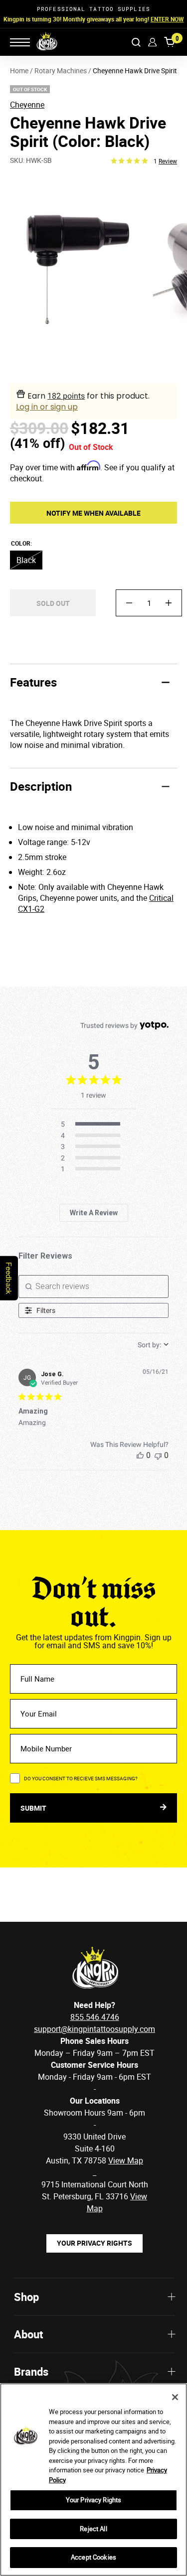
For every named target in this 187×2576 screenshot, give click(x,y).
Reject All (93, 2529)
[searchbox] (94, 1287)
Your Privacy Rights (94, 2243)
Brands (31, 2371)
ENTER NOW (167, 19)
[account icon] (152, 42)
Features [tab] (33, 682)
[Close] (175, 2397)
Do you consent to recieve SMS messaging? (81, 1778)
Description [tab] (41, 786)
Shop (26, 2297)
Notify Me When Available (93, 513)
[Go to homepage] (40, 42)
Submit (34, 1808)
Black (26, 560)
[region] (93, 2480)
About (28, 2334)
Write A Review (94, 1213)
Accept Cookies (93, 2557)
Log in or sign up (47, 407)
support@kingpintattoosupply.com (94, 2029)
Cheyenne (27, 105)
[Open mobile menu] (20, 42)
